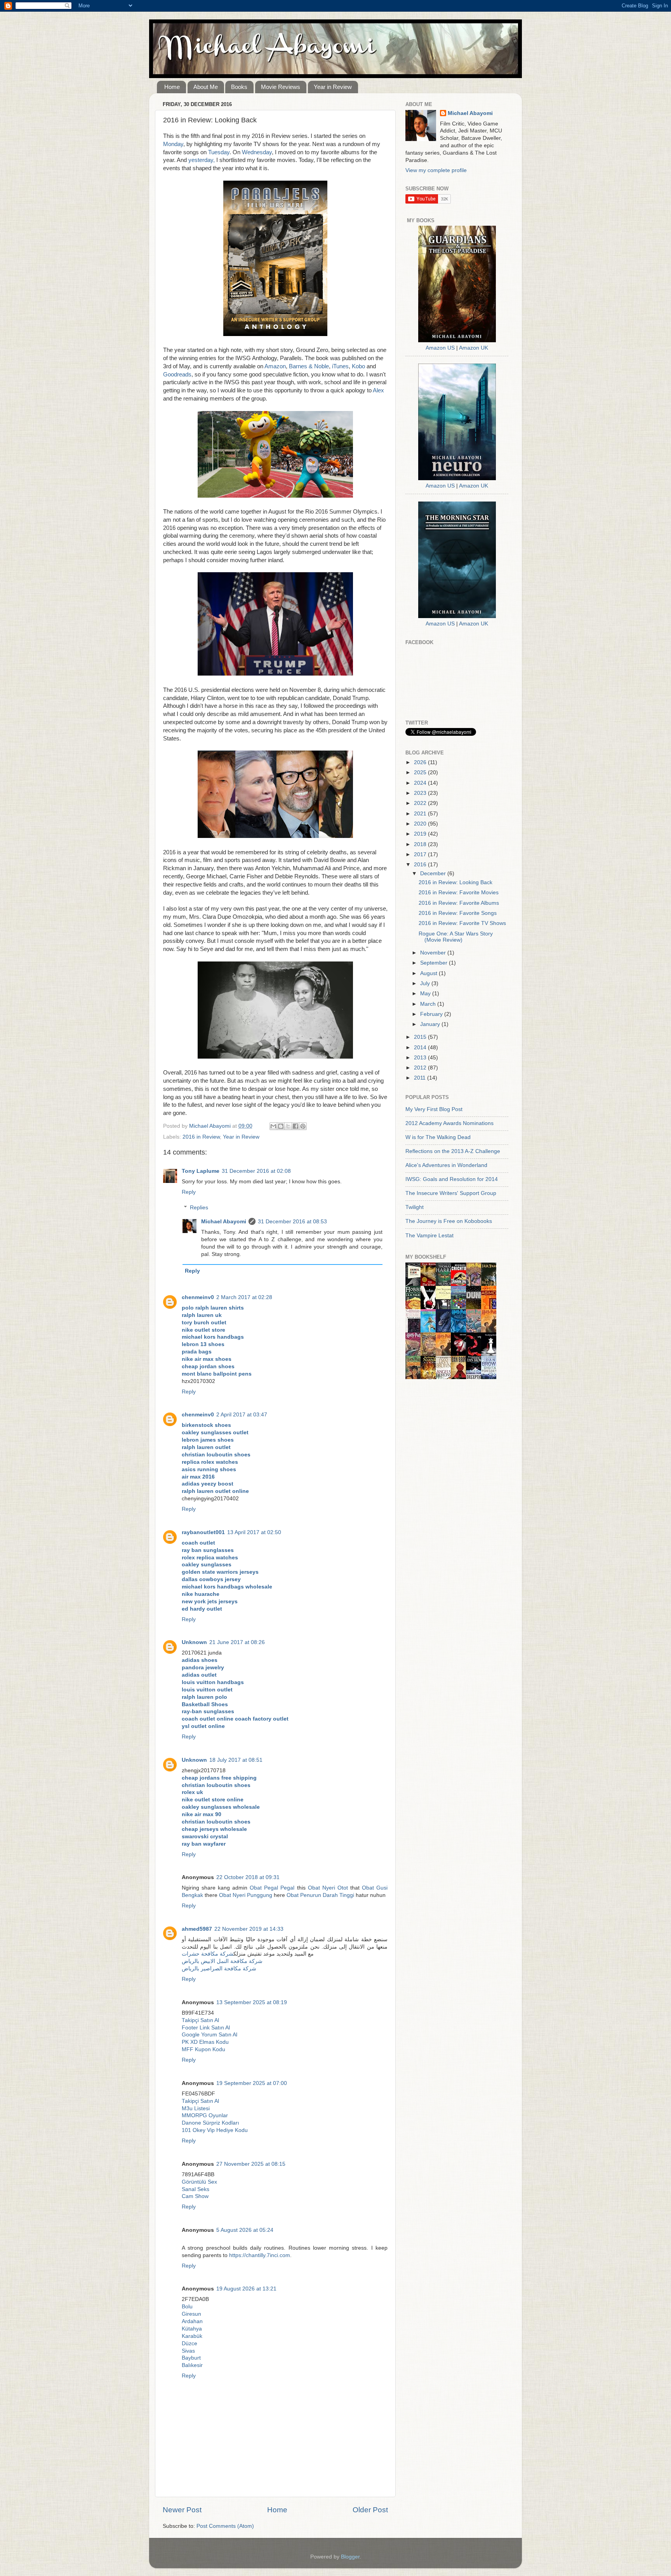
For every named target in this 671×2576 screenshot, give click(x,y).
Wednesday (257, 152)
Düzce (189, 2343)
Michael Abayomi (224, 1222)
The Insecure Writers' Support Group (451, 1193)
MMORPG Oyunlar (205, 2115)
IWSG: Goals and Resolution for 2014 (452, 1179)
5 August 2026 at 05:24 (245, 2230)
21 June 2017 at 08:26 (237, 1642)
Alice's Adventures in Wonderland (446, 1165)
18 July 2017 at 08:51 (236, 1760)
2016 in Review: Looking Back (455, 882)
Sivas (188, 2351)
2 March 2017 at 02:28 (244, 1297)
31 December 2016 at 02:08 (256, 1171)
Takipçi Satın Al (200, 2020)
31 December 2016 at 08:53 (292, 1222)
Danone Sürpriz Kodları (210, 2123)
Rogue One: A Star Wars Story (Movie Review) (456, 937)
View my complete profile (436, 170)
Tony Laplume (201, 1171)
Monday (173, 144)
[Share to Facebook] (296, 1126)
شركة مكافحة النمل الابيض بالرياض (222, 1961)
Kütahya (192, 2329)
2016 (421, 865)
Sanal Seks (196, 2189)
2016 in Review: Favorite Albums (459, 903)
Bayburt (191, 2358)
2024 (421, 783)
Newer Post (182, 2510)
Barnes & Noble (309, 366)
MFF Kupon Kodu (203, 2049)
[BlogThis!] (281, 1126)
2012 (421, 1068)
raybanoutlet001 (203, 1532)
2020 (421, 824)
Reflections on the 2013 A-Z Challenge (453, 1151)
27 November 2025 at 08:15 (251, 2164)
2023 (421, 793)
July (426, 983)
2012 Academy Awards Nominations (449, 1123)
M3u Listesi (196, 2108)
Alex (378, 390)
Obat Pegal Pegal (272, 1888)
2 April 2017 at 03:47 (242, 1415)
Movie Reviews (281, 87)
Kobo (358, 366)
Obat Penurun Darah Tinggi (320, 1895)
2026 (421, 762)
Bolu (187, 2307)
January (431, 1024)
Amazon (275, 366)
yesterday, (202, 160)
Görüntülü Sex (199, 2182)
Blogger (350, 2557)
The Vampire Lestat (429, 1236)
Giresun (191, 2314)
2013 (421, 1058)
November (434, 953)
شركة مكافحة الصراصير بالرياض (219, 1969)
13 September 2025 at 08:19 (252, 2002)
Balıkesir (192, 2365)
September (435, 963)
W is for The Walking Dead (438, 1137)
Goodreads (177, 374)
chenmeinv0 (198, 1297)
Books (239, 87)
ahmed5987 (197, 1929)
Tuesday (219, 152)
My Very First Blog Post (434, 1109)
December (434, 873)
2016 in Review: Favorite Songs (458, 913)
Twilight (415, 1207)
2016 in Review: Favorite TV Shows (462, 923)
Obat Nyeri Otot (328, 1888)
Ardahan (192, 2321)
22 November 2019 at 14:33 (249, 1929)
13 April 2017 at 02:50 (254, 1532)
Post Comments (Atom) (225, 2526)
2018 (421, 844)
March (429, 1004)
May (426, 994)
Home (172, 87)
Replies (199, 1208)
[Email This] (273, 1126)
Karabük (192, 2336)
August (429, 973)
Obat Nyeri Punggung (246, 1895)
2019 (421, 834)
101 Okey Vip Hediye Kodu (215, 2130)
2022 (421, 803)
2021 (421, 814)
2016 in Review (201, 1137)
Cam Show (195, 2196)
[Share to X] (288, 1126)
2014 (421, 1048)
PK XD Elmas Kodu (205, 2042)
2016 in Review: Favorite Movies (459, 893)
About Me (206, 87)
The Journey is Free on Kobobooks (449, 1221)
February (432, 1014)
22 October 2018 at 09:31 (248, 1877)
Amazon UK (474, 348)
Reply (189, 1192)
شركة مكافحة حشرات (208, 1954)
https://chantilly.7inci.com (260, 2255)
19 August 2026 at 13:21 (246, 2289)
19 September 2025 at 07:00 (252, 2083)
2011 (421, 1078)
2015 (421, 1037)
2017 (421, 854)
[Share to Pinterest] (303, 1126)
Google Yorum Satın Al (209, 2035)
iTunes (340, 366)
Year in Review (333, 87)
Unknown (194, 1642)
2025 (421, 772)
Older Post (370, 2510)
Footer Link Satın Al (206, 2028)
